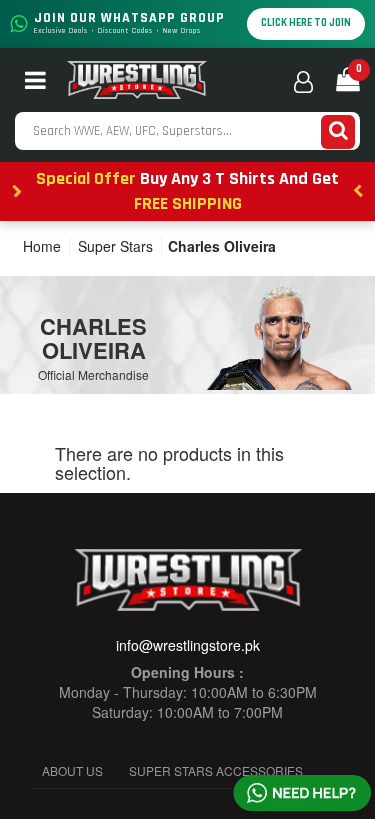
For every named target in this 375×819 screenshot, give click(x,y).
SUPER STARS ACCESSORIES (216, 770)
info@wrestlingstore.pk (188, 645)
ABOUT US (72, 770)
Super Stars (115, 246)
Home (42, 246)
